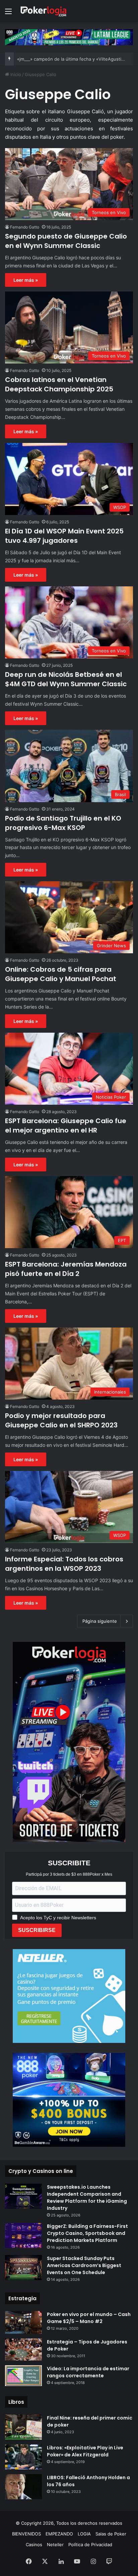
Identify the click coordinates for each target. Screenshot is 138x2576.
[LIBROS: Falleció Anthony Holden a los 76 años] (23, 2487)
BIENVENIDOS (26, 2534)
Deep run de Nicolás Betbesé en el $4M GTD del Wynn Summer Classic (66, 679)
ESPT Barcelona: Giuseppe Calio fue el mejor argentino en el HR (66, 1125)
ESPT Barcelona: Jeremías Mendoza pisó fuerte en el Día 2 (66, 1269)
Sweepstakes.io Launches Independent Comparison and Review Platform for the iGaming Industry (87, 2198)
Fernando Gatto (25, 227)
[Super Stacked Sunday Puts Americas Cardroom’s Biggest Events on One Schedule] (23, 2268)
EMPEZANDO (59, 2534)
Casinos (34, 2545)
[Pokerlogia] (44, 11)
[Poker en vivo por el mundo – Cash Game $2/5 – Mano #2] (23, 2322)
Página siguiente (100, 1621)
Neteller (55, 2545)
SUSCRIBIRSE (37, 1930)
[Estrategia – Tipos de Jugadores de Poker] (23, 2349)
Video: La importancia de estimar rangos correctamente (88, 2372)
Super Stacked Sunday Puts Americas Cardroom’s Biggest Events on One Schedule (84, 2265)
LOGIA (84, 2534)
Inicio (15, 74)
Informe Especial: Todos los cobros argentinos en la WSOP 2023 (64, 1564)
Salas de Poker (111, 2534)
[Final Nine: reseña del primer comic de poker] (23, 2427)
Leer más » (26, 280)
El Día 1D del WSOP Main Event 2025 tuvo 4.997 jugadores (64, 536)
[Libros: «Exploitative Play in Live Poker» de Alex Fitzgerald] (23, 2457)
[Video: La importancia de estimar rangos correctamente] (23, 2376)
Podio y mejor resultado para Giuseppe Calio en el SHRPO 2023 (61, 1420)
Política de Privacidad (90, 2545)
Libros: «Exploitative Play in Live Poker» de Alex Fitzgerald (85, 2451)
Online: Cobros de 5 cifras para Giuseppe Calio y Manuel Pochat (61, 974)
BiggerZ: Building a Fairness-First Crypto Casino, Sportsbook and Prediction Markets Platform (87, 2233)
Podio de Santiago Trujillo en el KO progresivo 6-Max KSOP (63, 823)
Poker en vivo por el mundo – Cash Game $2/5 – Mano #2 (89, 2318)
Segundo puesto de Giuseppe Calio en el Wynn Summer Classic (66, 241)
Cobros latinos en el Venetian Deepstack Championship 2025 (59, 384)
